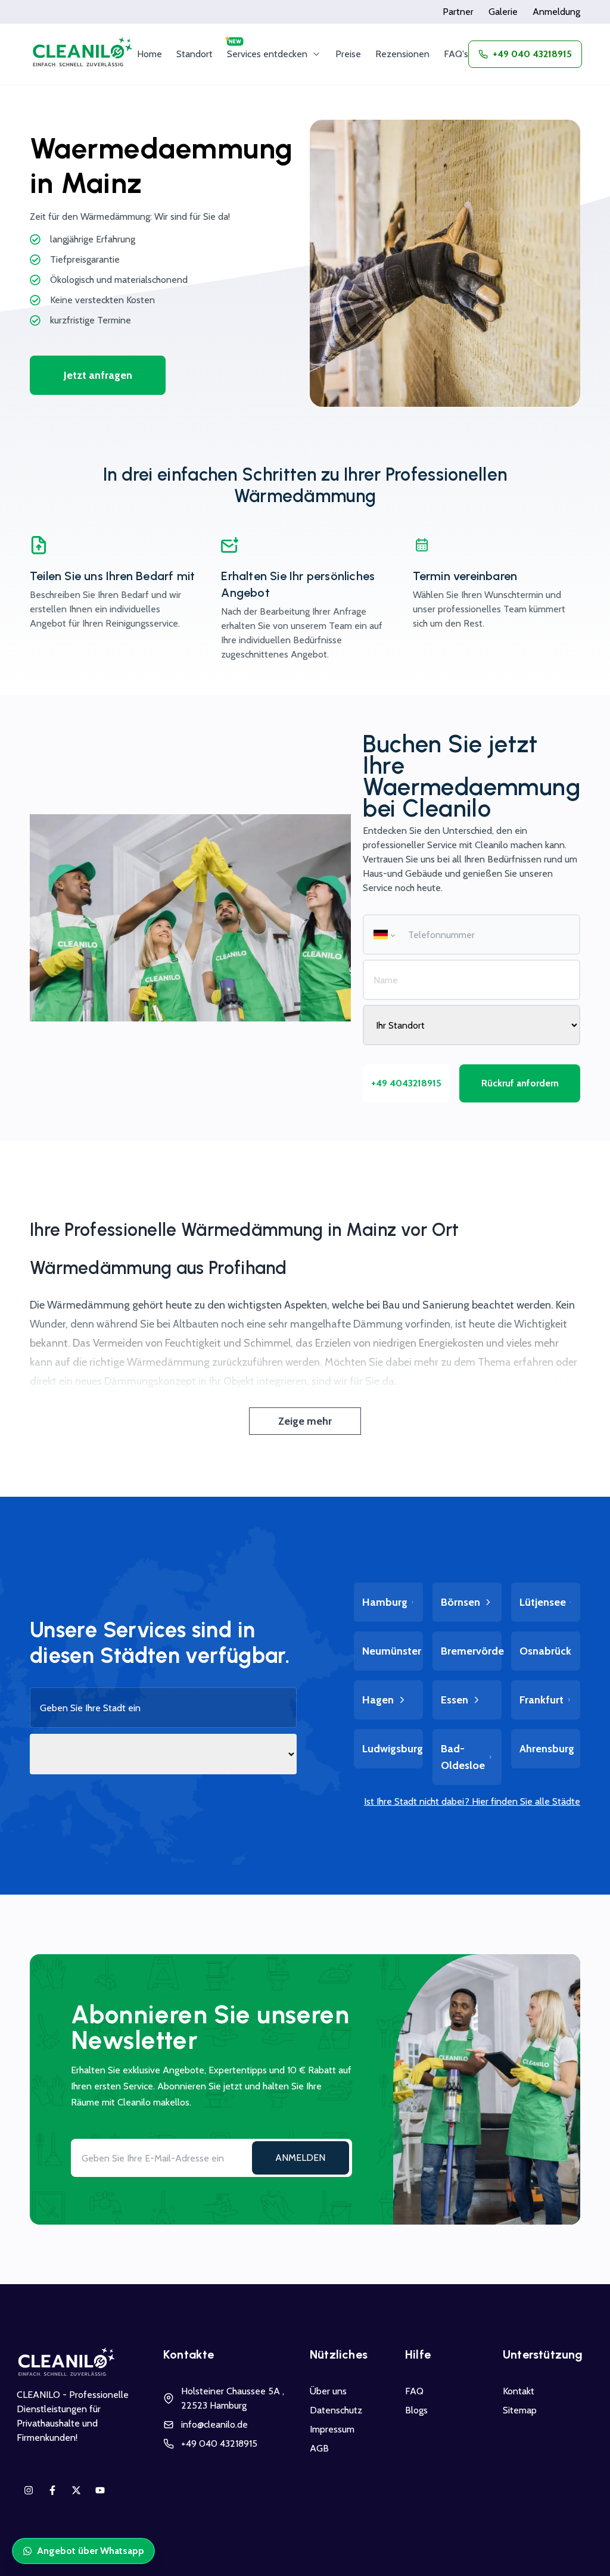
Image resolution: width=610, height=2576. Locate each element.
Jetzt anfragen (98, 375)
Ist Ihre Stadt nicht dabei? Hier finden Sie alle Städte (472, 1801)
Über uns (328, 2391)
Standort (194, 54)
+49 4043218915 (406, 1083)
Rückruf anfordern (520, 1083)
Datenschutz (336, 2410)
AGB (319, 2448)
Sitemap (520, 2410)
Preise (348, 54)
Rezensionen (402, 54)
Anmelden (300, 2158)
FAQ (414, 2391)
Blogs (416, 2410)
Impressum (332, 2429)
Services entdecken (267, 54)
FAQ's (456, 54)
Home (150, 54)
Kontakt (519, 2391)
